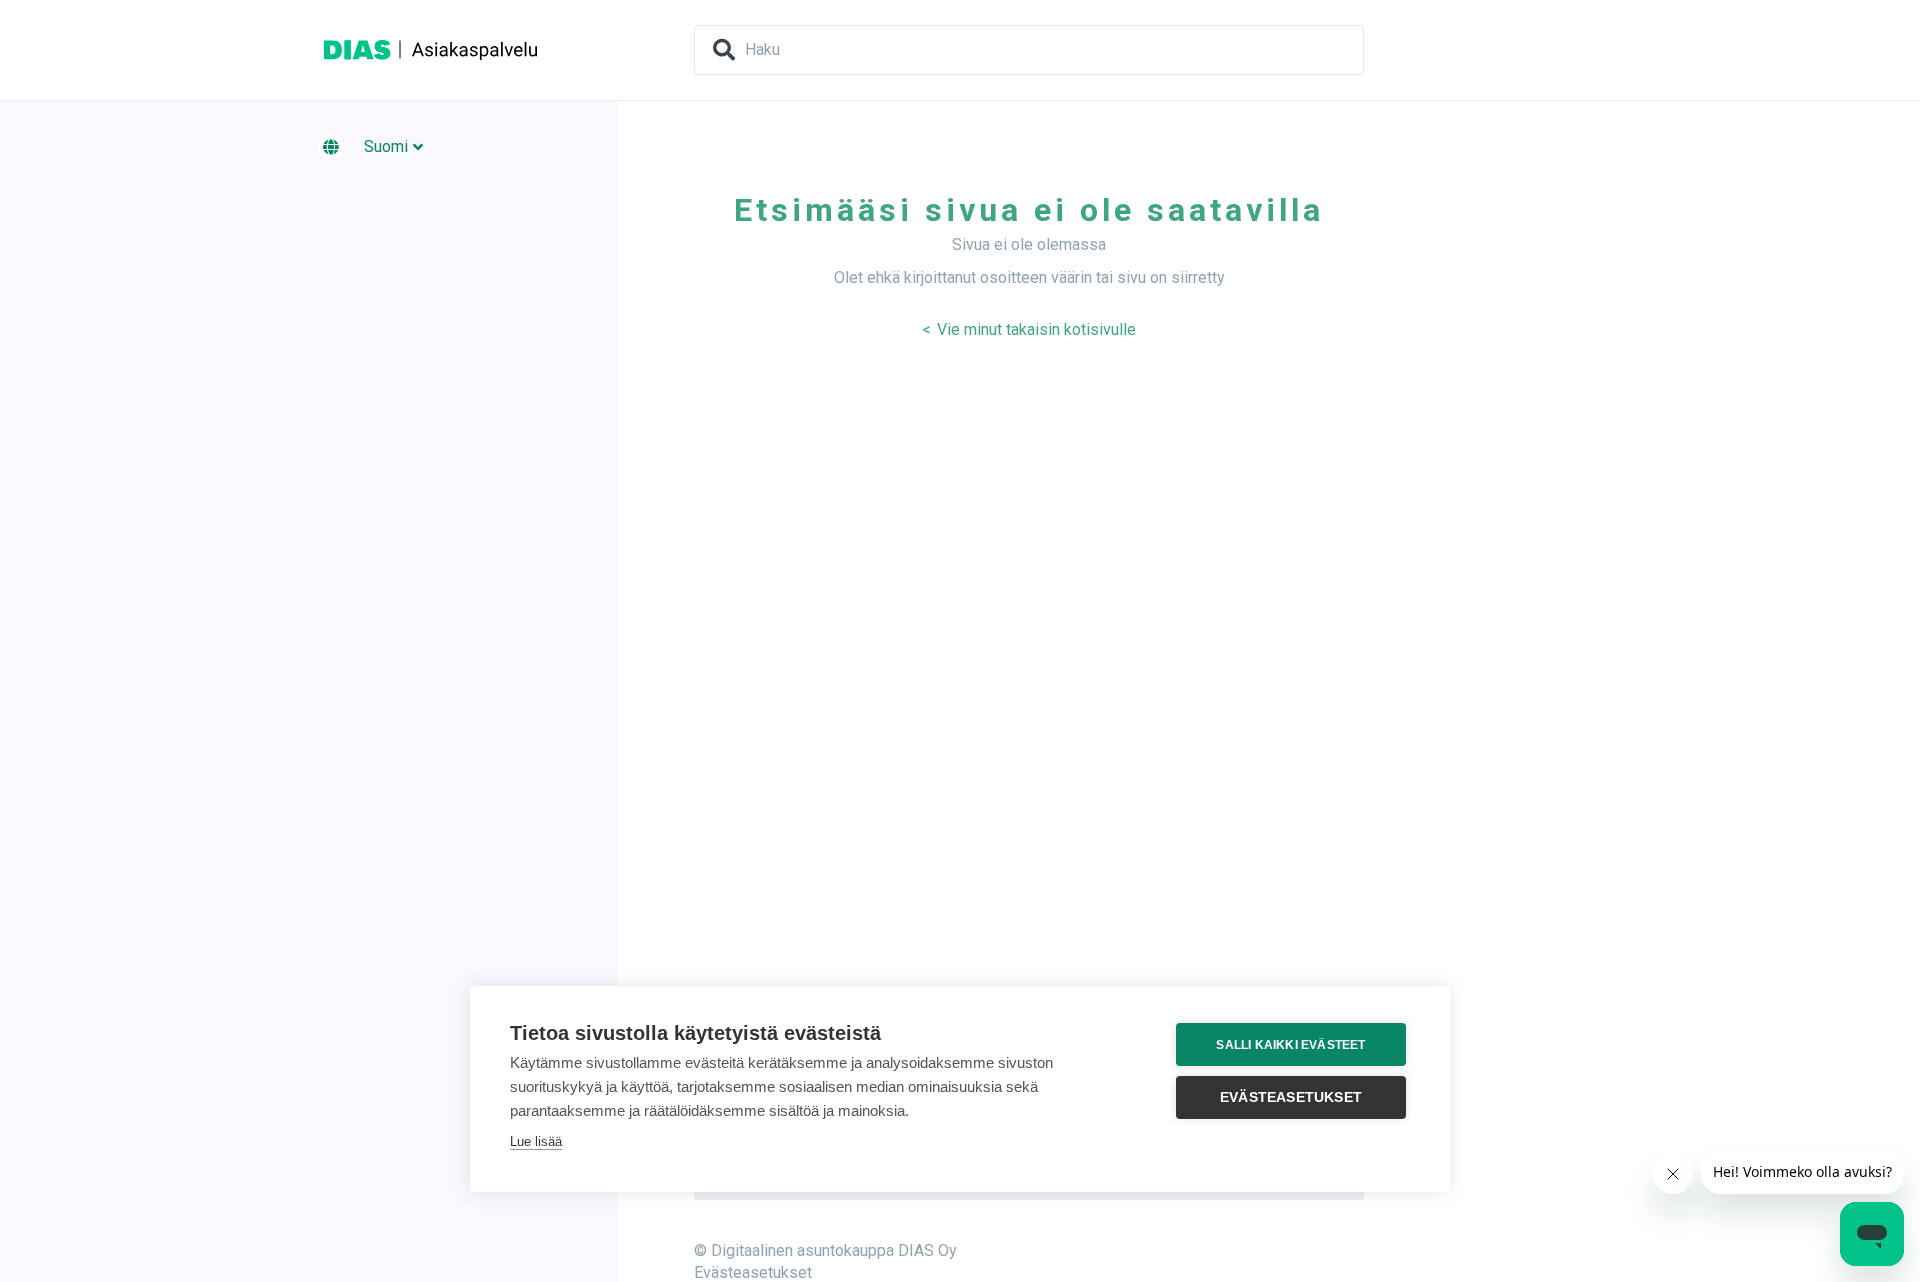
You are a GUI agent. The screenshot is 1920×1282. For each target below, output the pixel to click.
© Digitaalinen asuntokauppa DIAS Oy (825, 1250)
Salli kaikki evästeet (1290, 1045)
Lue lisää (536, 1141)
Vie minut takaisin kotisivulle (1034, 329)
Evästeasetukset (753, 1272)
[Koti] (431, 49)
